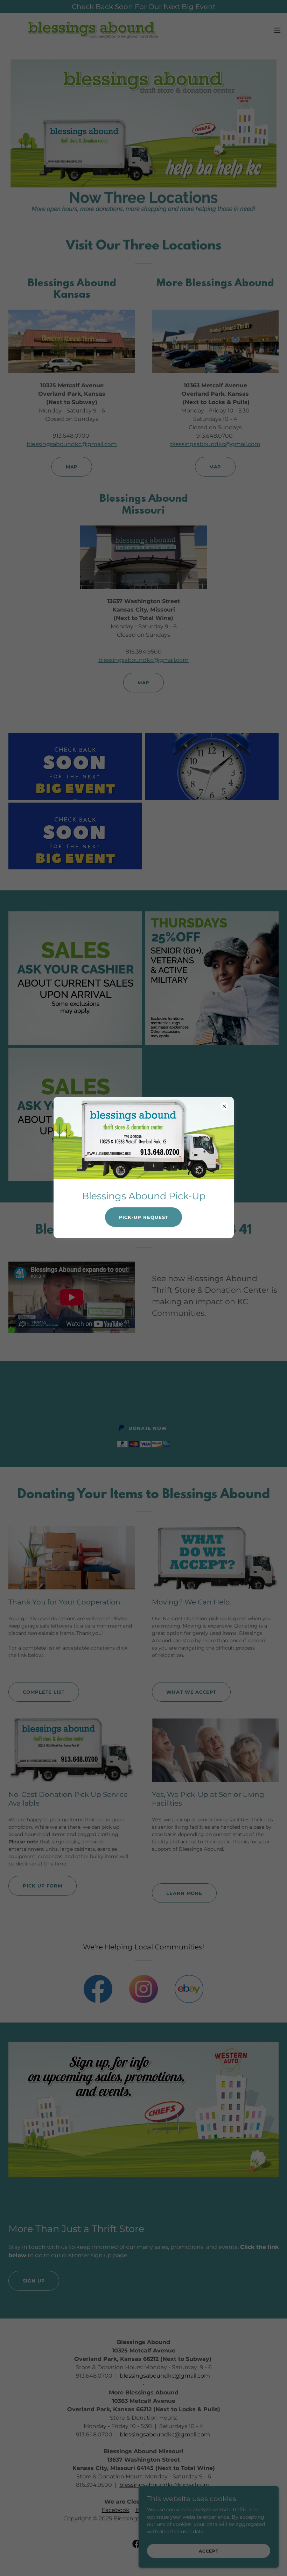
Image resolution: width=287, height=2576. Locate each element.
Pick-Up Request (144, 1217)
